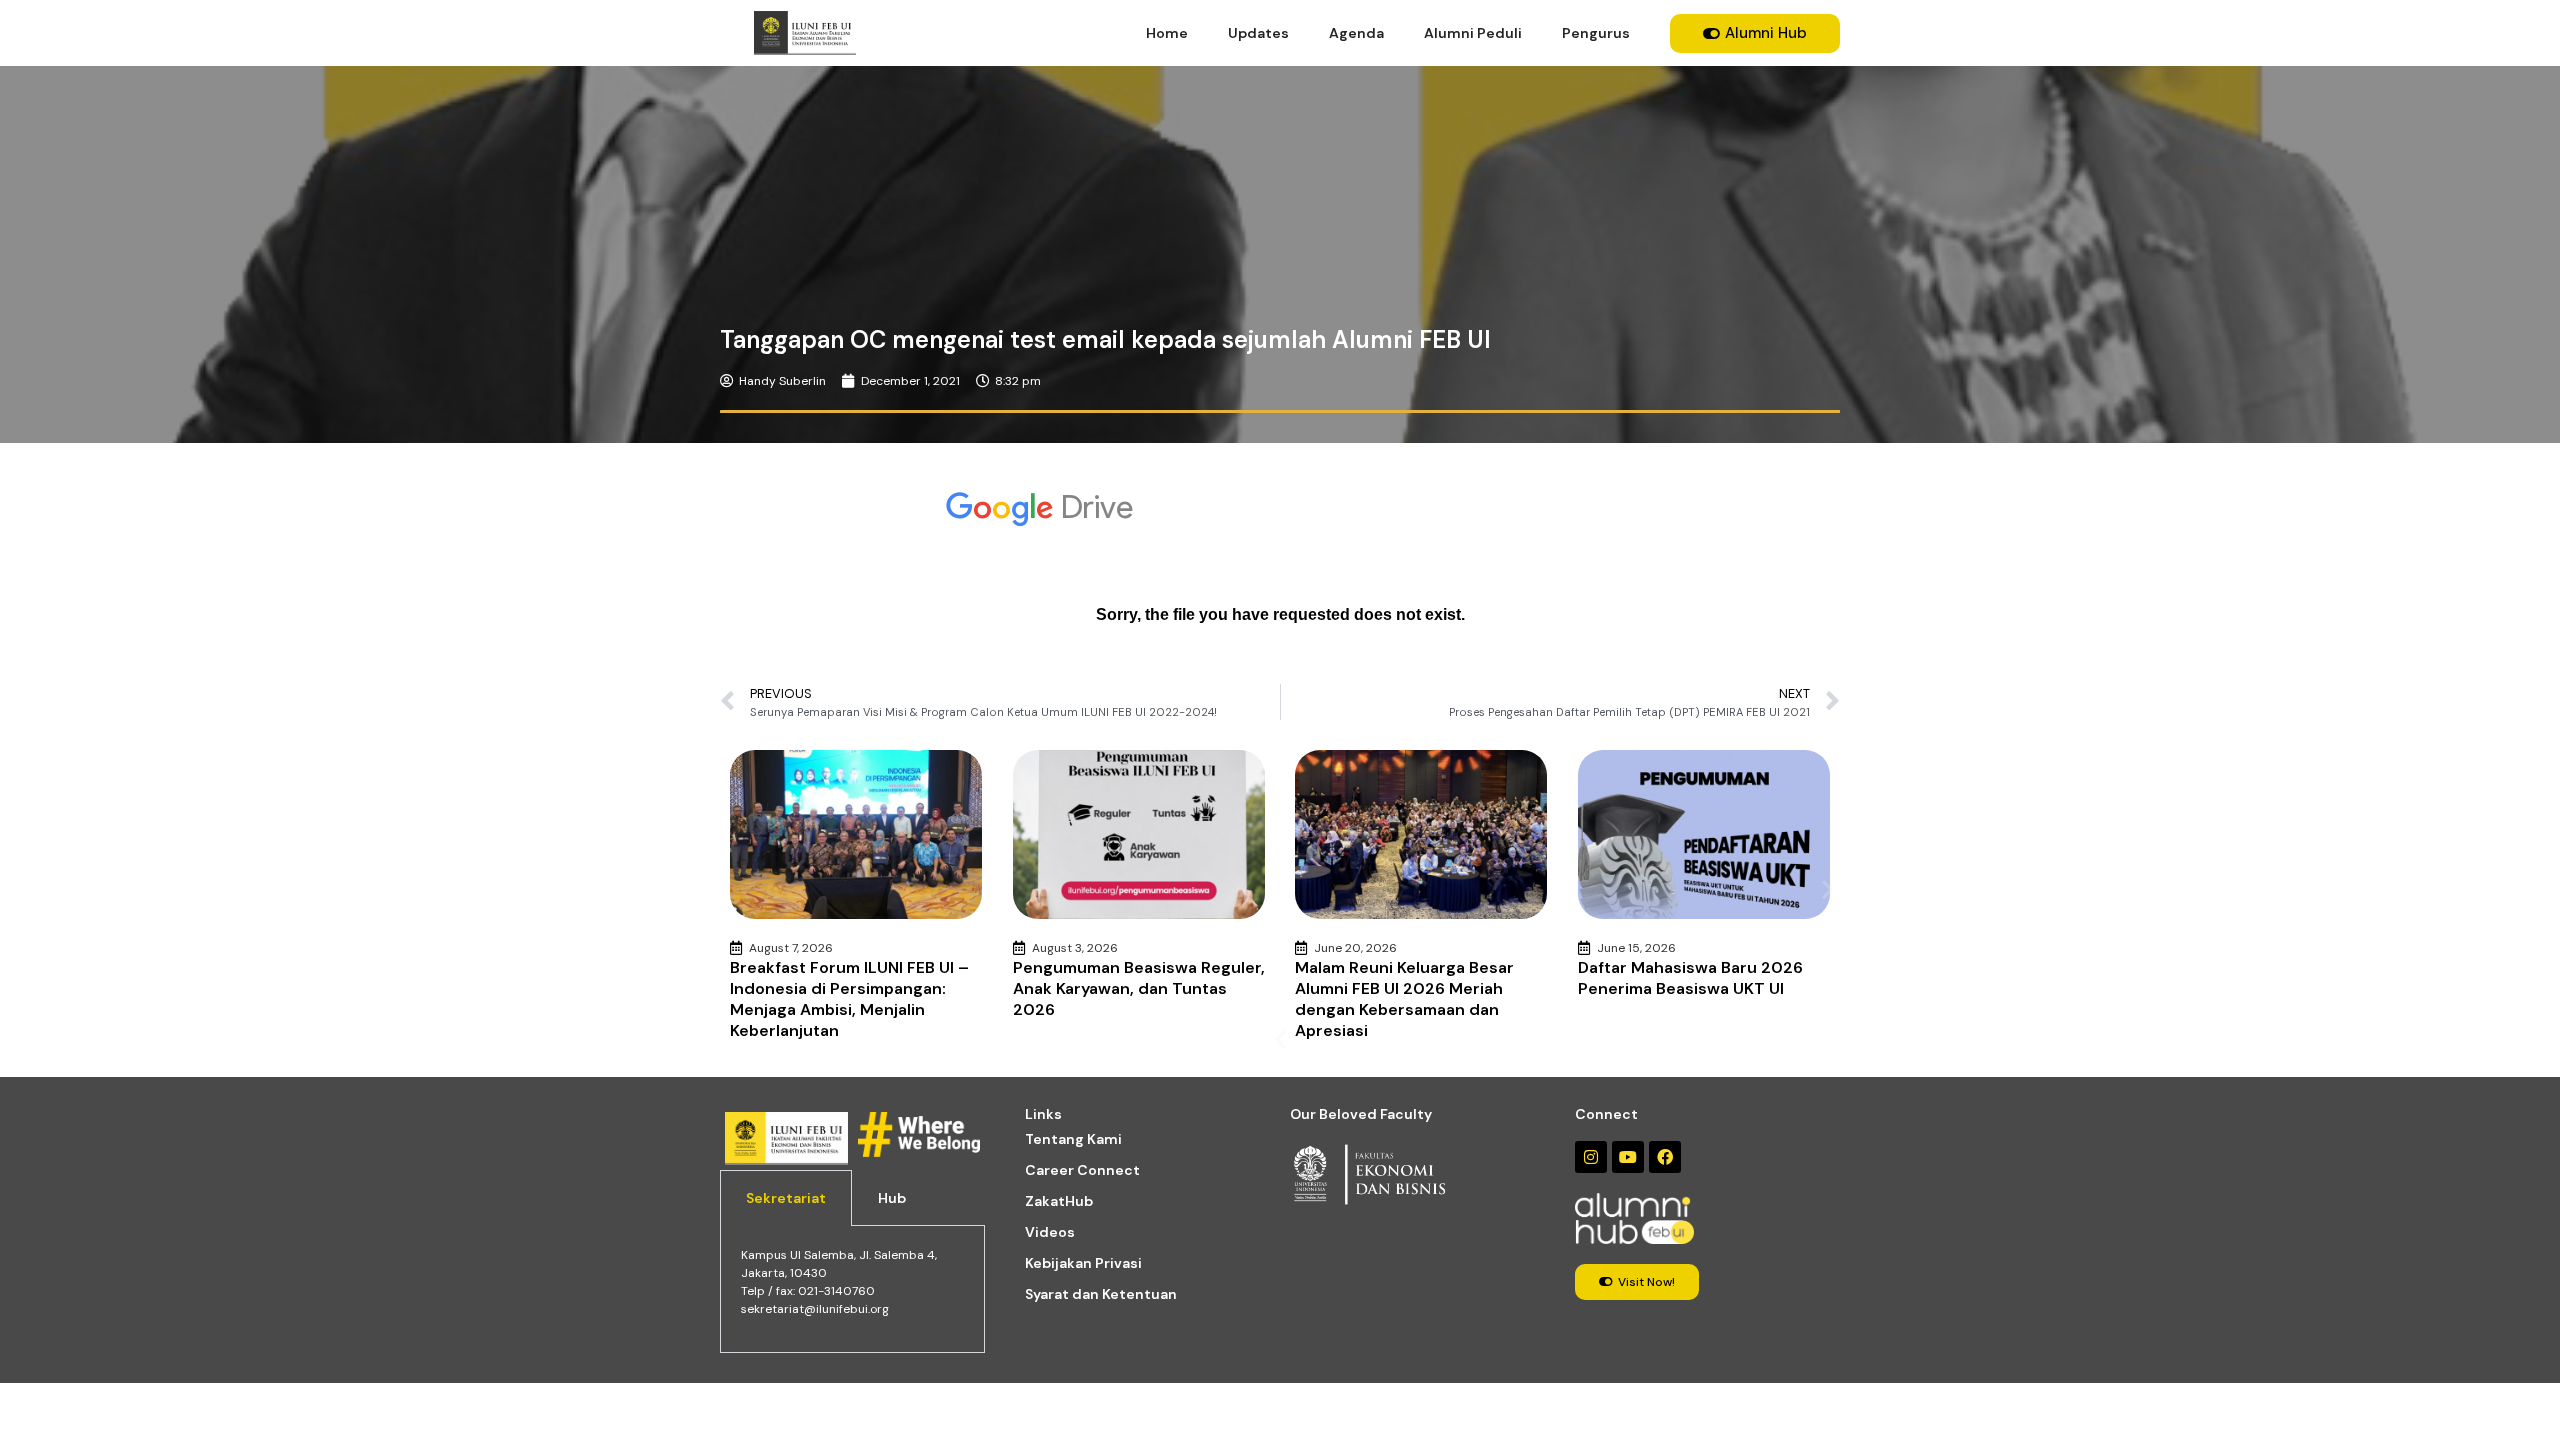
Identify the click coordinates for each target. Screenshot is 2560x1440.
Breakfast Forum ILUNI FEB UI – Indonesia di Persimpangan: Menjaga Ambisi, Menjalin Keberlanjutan (849, 999)
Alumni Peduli (1473, 33)
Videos (1050, 1232)
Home (1167, 33)
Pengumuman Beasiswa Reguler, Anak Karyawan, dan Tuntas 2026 (1139, 988)
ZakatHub (1059, 1201)
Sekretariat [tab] (786, 1198)
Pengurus (1596, 33)
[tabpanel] (852, 1289)
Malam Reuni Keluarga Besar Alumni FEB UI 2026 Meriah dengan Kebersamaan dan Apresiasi (1404, 999)
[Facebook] (1665, 1157)
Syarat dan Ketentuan (1101, 1294)
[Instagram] (1591, 1157)
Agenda (1356, 33)
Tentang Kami (1073, 1139)
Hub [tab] (892, 1198)
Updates (1258, 33)
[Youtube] (1628, 1157)
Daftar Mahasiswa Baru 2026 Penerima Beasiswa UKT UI (1690, 978)
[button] (1280, 1039)
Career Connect (1082, 1170)
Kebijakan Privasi (1083, 1263)
